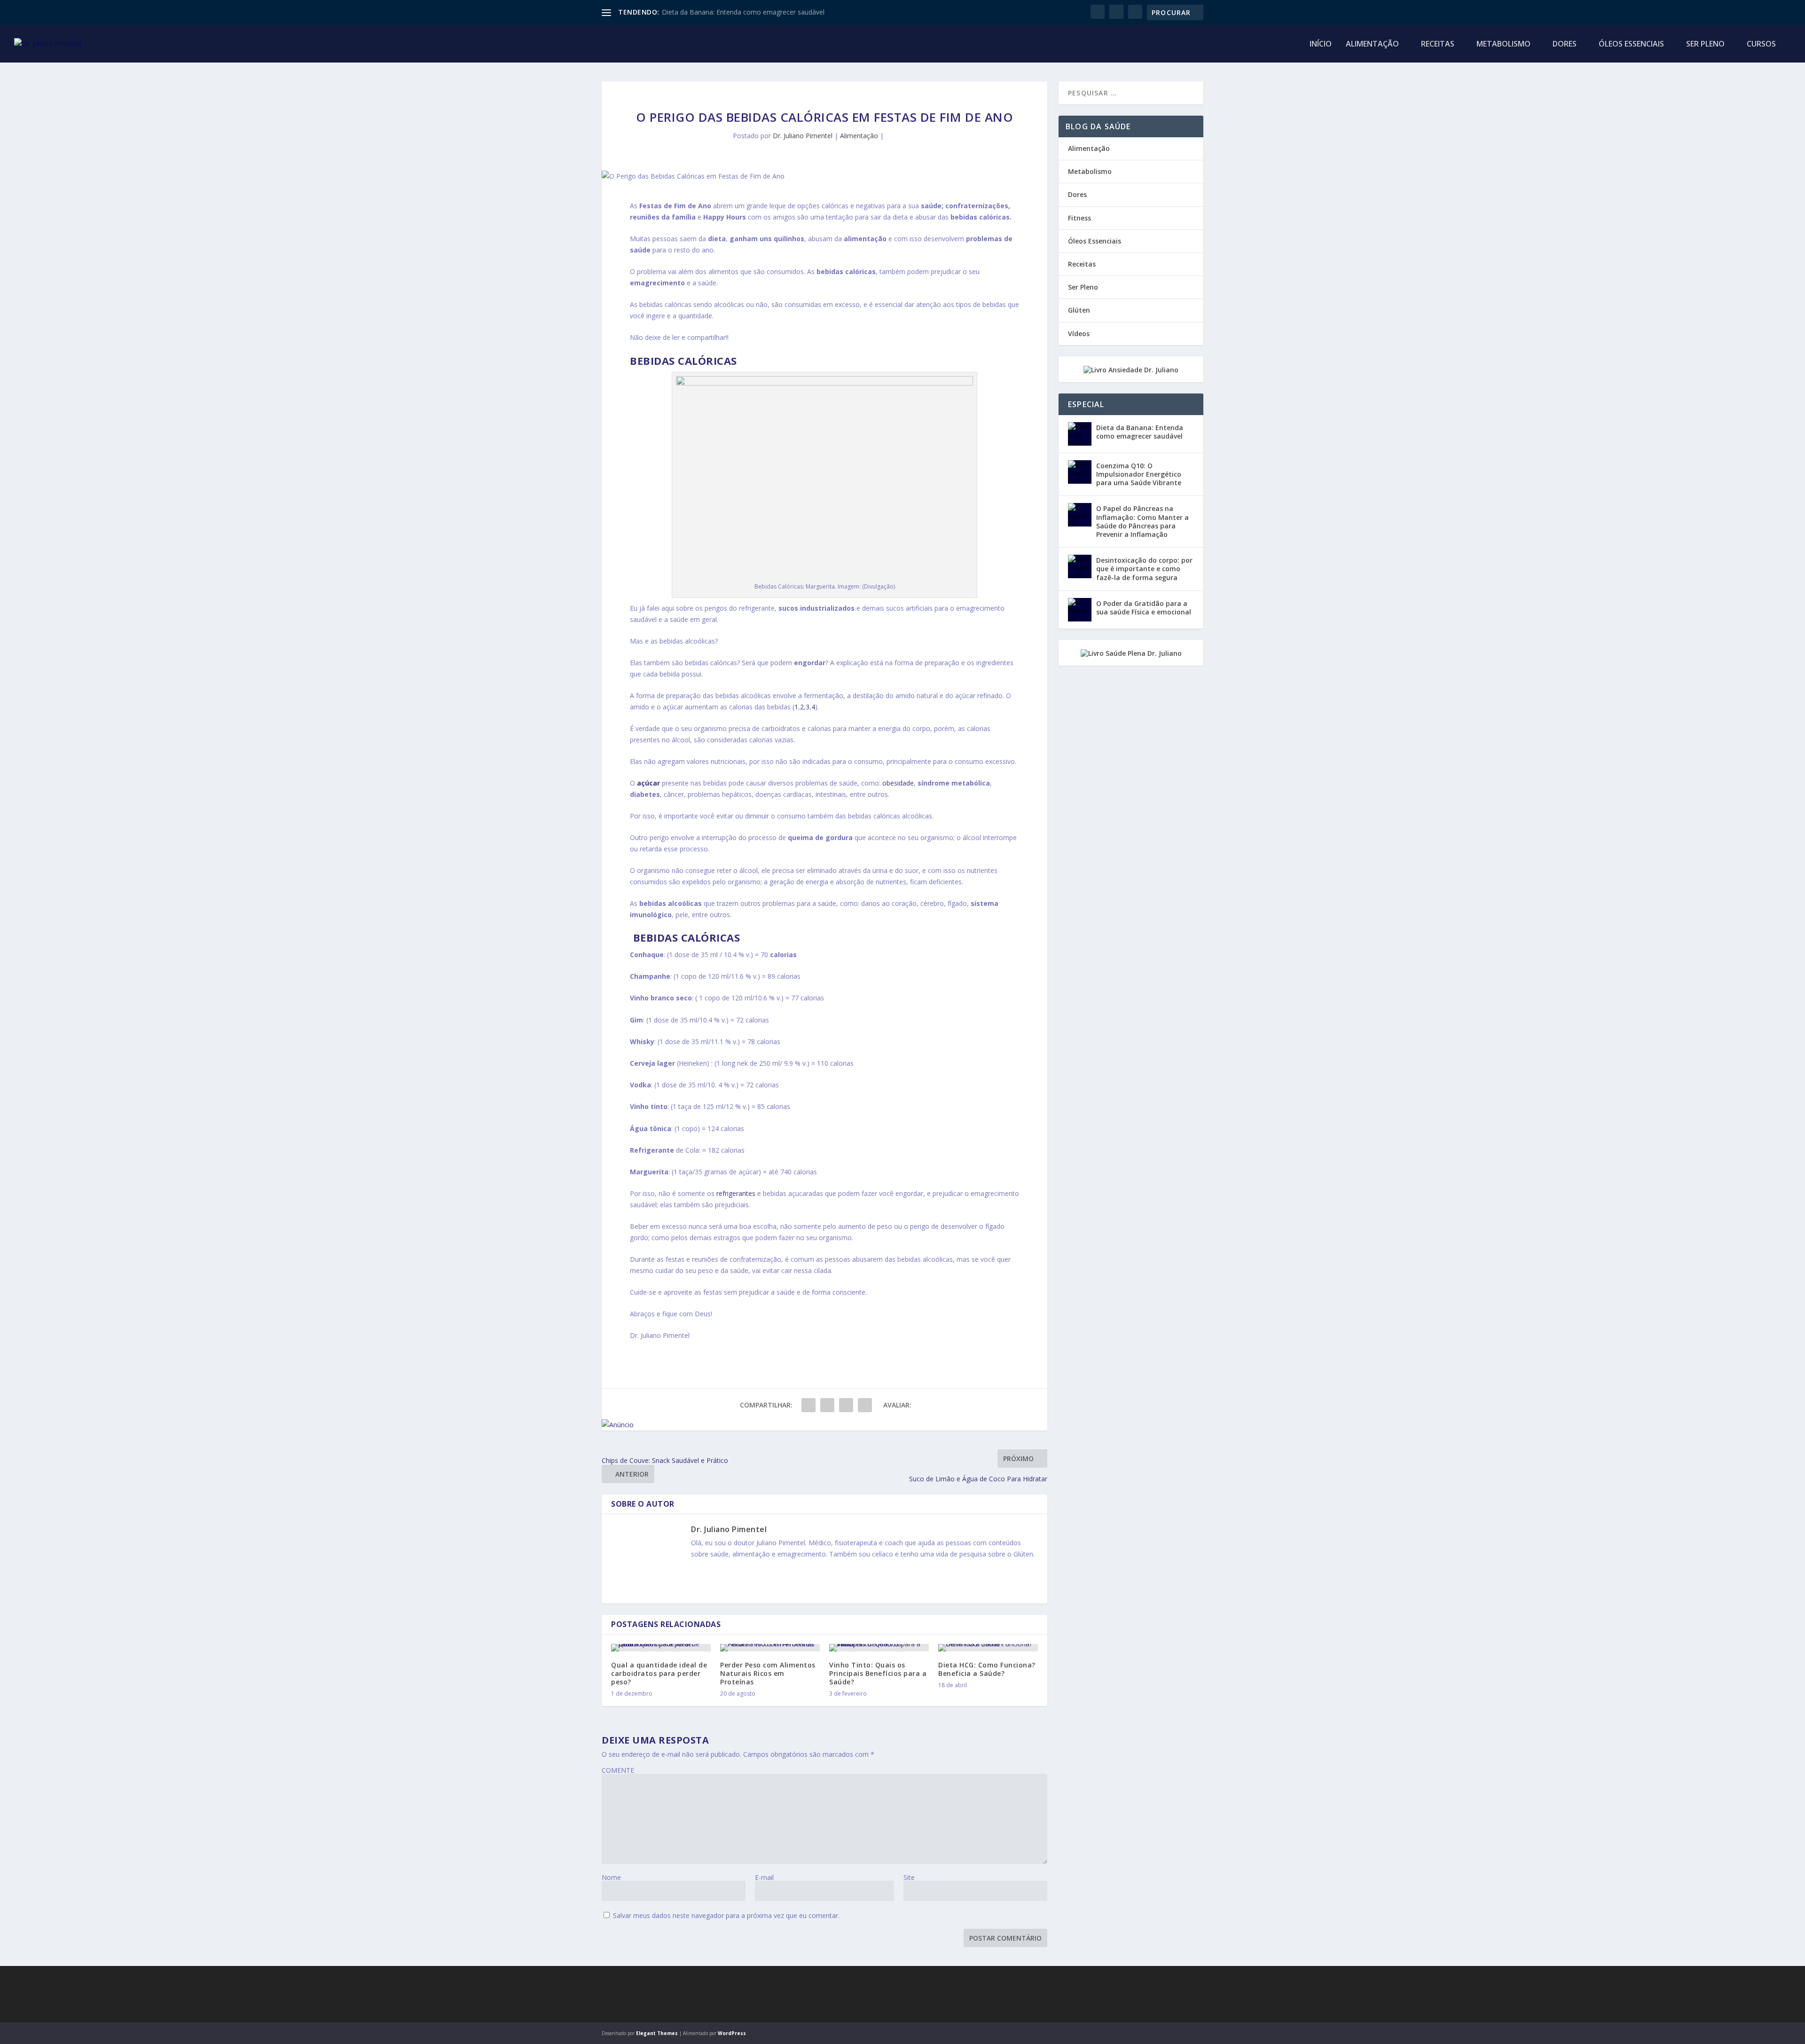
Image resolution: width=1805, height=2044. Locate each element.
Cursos (1761, 44)
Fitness (1079, 218)
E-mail (764, 1877)
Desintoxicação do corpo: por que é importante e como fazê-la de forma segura (1144, 569)
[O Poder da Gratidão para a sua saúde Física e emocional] (1080, 610)
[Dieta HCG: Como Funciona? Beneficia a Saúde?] (988, 1648)
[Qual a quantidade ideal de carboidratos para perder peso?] (661, 1648)
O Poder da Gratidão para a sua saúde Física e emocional (1144, 608)
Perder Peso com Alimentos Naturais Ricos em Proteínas (768, 1673)
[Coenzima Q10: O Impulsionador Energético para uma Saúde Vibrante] (1080, 472)
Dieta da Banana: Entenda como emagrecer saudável (743, 12)
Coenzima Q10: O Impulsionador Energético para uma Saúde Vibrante (1139, 474)
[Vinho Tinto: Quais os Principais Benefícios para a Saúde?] (879, 1648)
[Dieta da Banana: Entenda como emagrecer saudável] (1080, 434)
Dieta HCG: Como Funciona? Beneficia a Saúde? (987, 1669)
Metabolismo (1503, 44)
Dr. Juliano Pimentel (803, 136)
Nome (611, 1877)
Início (1321, 44)
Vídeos (1079, 334)
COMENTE (618, 1770)
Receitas (1438, 44)
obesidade (898, 783)
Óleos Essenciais (1631, 44)
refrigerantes (737, 1193)
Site (909, 1877)
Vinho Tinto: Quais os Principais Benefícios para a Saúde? (878, 1673)
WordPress (732, 2033)
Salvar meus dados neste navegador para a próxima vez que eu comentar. (726, 1915)
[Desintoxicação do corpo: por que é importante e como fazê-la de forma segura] (1080, 566)
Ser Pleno (1705, 44)
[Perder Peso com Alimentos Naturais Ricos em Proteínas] (770, 1648)
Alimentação (1372, 44)
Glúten (1079, 310)
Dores (1565, 44)
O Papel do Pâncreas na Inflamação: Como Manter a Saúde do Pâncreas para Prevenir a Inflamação (1142, 521)
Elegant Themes (657, 2033)
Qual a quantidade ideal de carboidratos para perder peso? (659, 1673)
